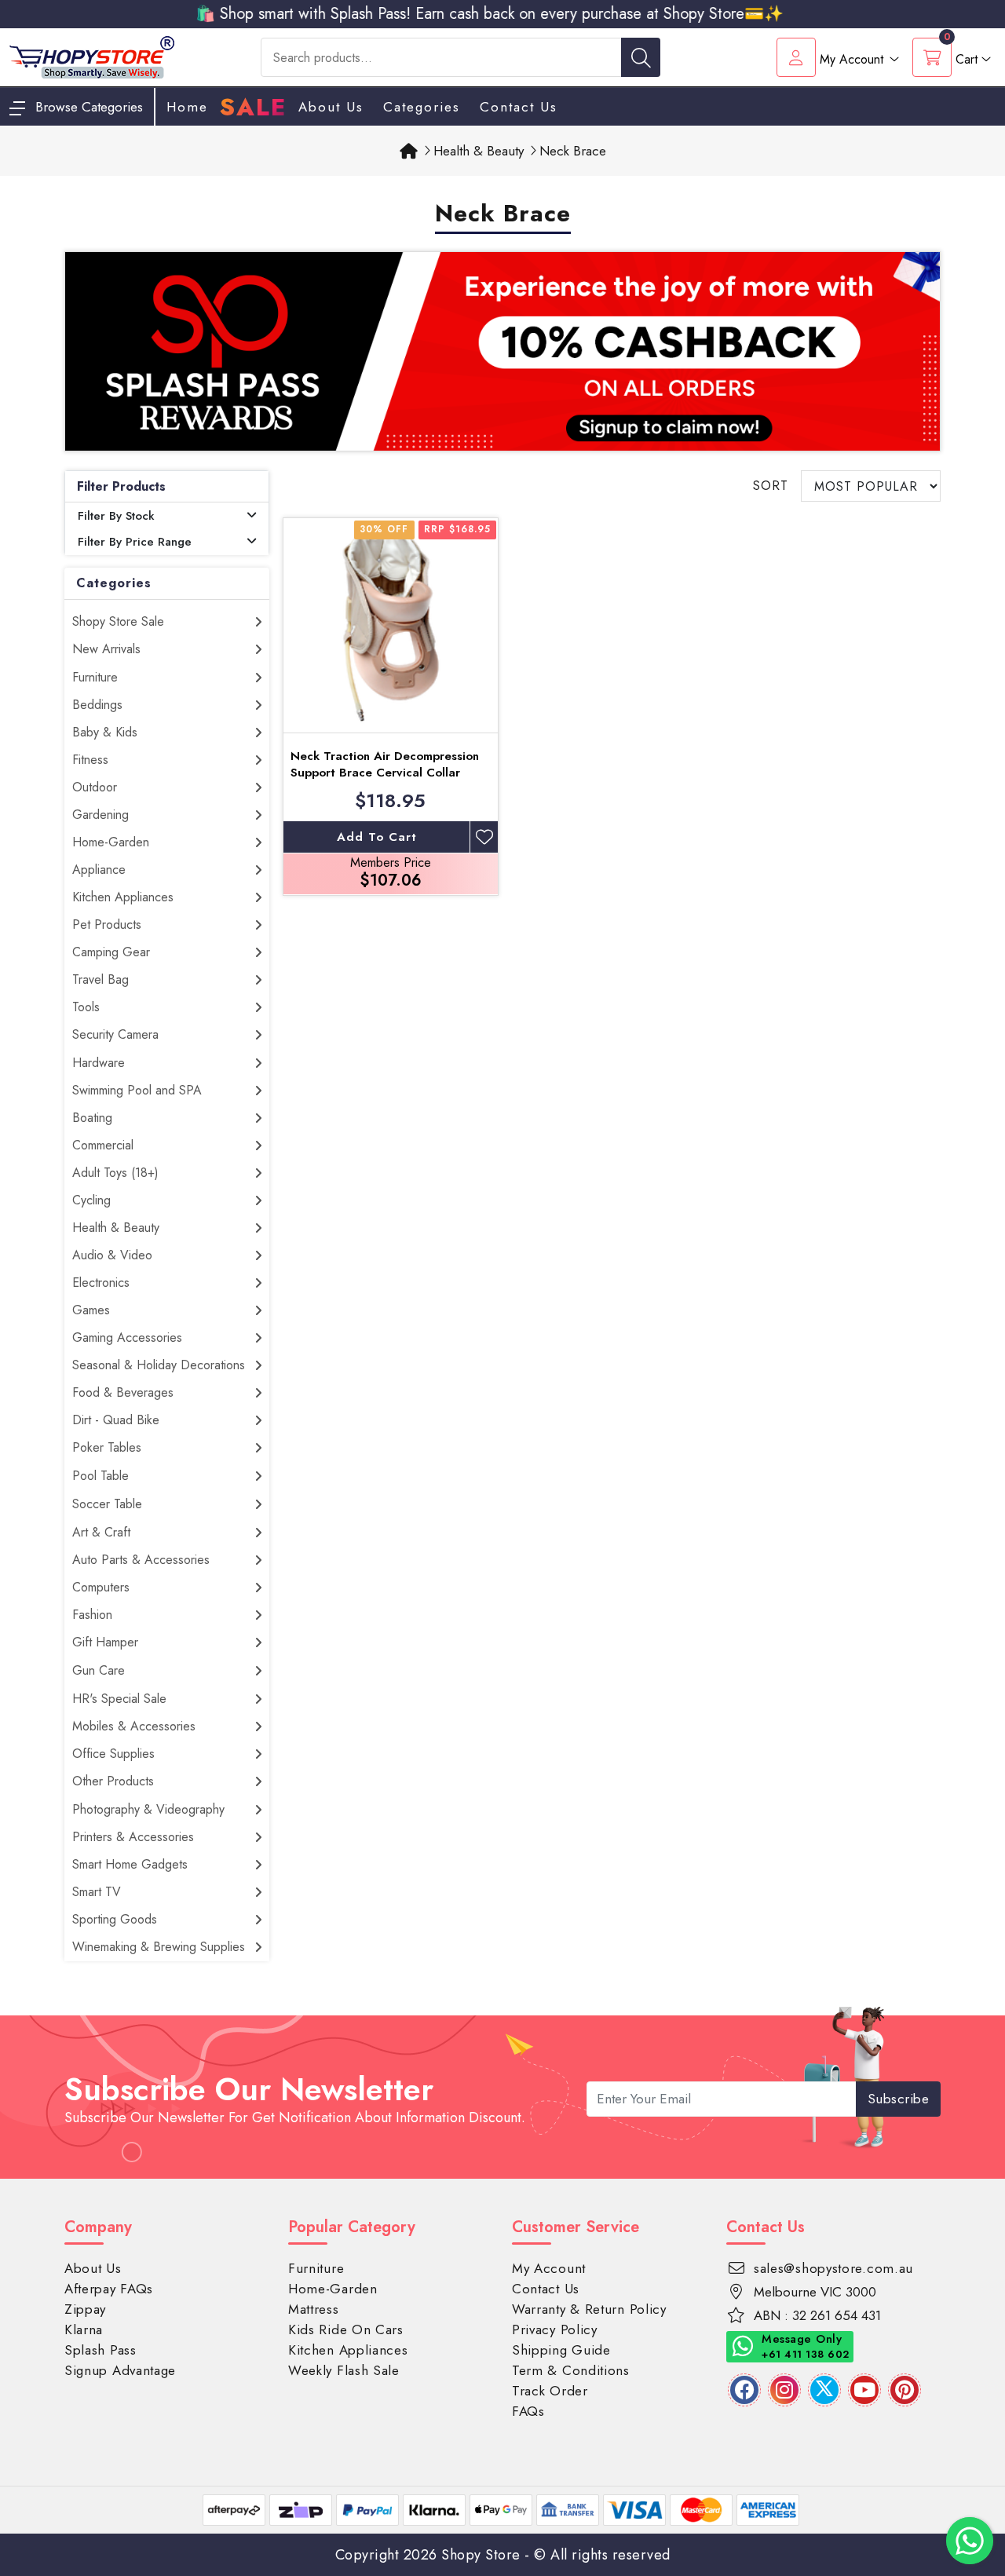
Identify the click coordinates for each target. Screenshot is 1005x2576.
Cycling (91, 1200)
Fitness (90, 760)
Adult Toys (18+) (115, 1173)
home (187, 107)
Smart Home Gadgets (130, 1864)
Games (91, 1310)
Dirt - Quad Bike (116, 1420)
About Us (331, 107)
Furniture (95, 677)
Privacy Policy (555, 2329)
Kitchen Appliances (123, 897)
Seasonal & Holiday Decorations (159, 1365)
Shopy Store (481, 2555)
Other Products (113, 1781)
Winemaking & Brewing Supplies (159, 1947)
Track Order (550, 2391)
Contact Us (519, 107)
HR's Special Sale (119, 1699)
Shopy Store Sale (118, 621)
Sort (771, 486)
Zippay (85, 2309)
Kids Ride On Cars (346, 2329)
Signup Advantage (120, 2370)
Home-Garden (111, 842)
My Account (549, 2268)
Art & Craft (101, 1532)
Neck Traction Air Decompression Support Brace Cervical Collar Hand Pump (385, 773)
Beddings (97, 705)
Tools (86, 1007)
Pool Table (100, 1476)
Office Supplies (113, 1754)
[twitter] (824, 2390)
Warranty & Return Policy (589, 2309)
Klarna (84, 2329)
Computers (101, 1587)
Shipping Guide (561, 2350)
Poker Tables (107, 1447)
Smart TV (97, 1892)
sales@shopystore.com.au (833, 2268)
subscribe (899, 2099)
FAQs (528, 2411)
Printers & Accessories (133, 1837)
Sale (253, 108)
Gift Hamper (105, 1642)
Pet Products (107, 924)
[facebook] (744, 2390)
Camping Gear (111, 952)
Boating (92, 1118)
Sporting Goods (115, 1919)
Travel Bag (100, 979)
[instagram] (784, 2390)
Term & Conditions (571, 2370)
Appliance (99, 870)
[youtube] (864, 2390)
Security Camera (115, 1034)
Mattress (314, 2309)
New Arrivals (106, 649)
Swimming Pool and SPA (137, 1090)
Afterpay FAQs (109, 2289)
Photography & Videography (148, 1809)
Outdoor (95, 787)
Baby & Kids (105, 732)
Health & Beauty (116, 1228)
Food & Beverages (123, 1392)
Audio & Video (112, 1255)
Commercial (103, 1145)
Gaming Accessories (127, 1337)
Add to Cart (377, 837)
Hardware (99, 1063)
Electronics (101, 1283)
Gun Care (99, 1670)
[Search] (641, 57)
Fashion (92, 1615)
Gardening (100, 815)
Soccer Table (107, 1504)
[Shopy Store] (92, 56)
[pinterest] (904, 2390)
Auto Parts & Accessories (141, 1560)
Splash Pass (100, 2350)
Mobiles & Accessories (134, 1726)
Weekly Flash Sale (344, 2370)
